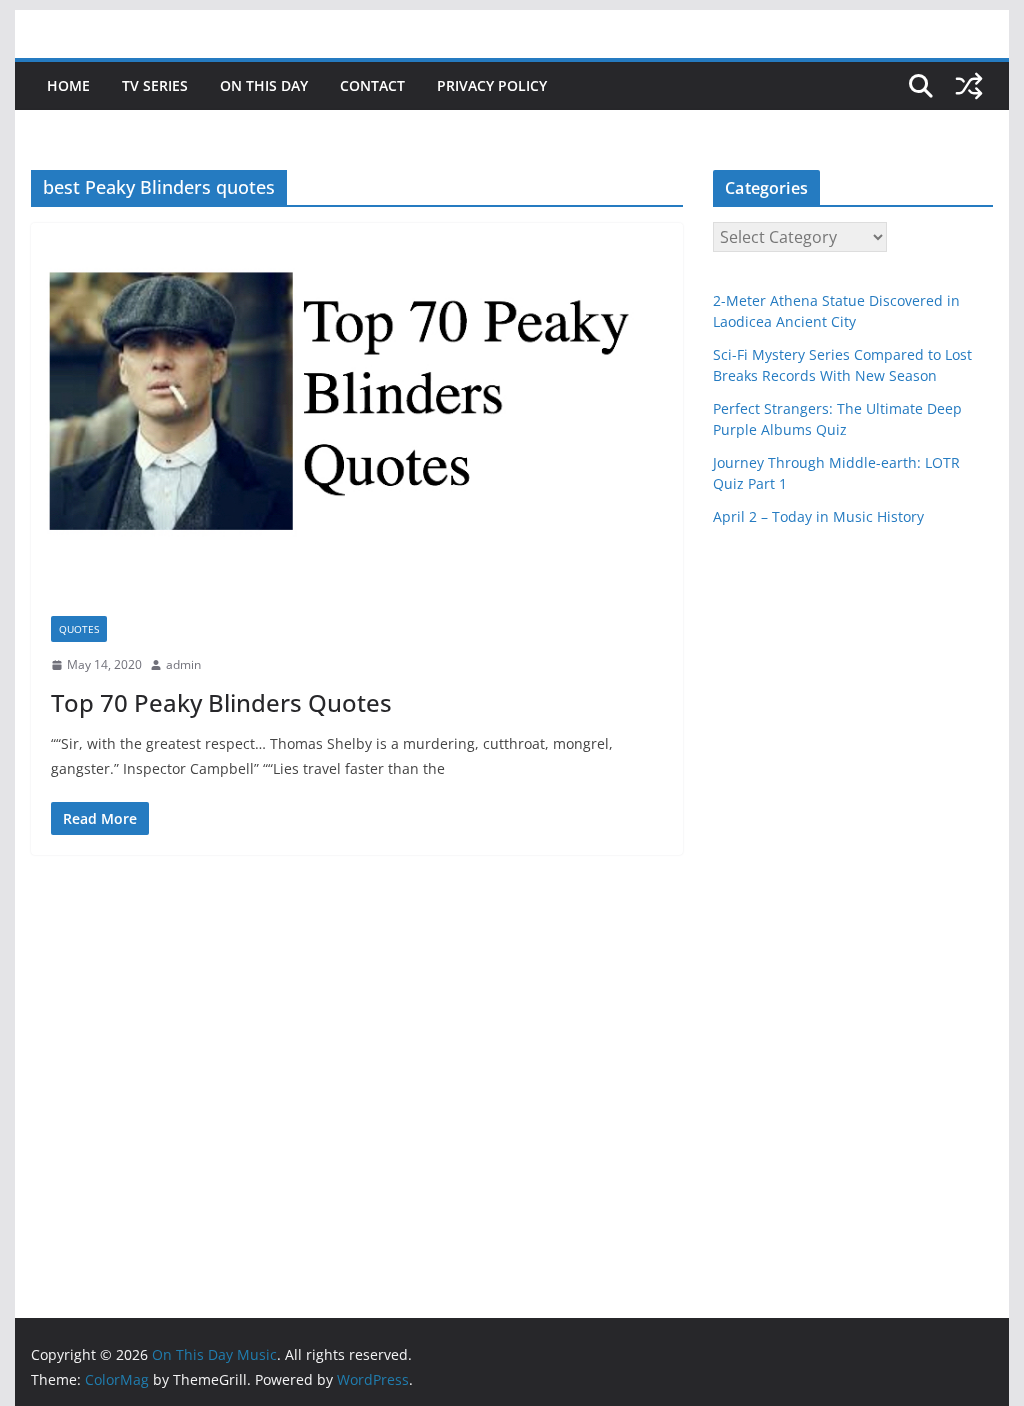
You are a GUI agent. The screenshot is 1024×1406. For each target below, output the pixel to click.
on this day (264, 85)
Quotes (79, 629)
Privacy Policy (492, 85)
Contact (372, 85)
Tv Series (155, 85)
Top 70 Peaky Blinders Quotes (221, 702)
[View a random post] (969, 86)
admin (183, 664)
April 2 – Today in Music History (818, 516)
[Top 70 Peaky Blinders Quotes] (357, 409)
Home (68, 85)
